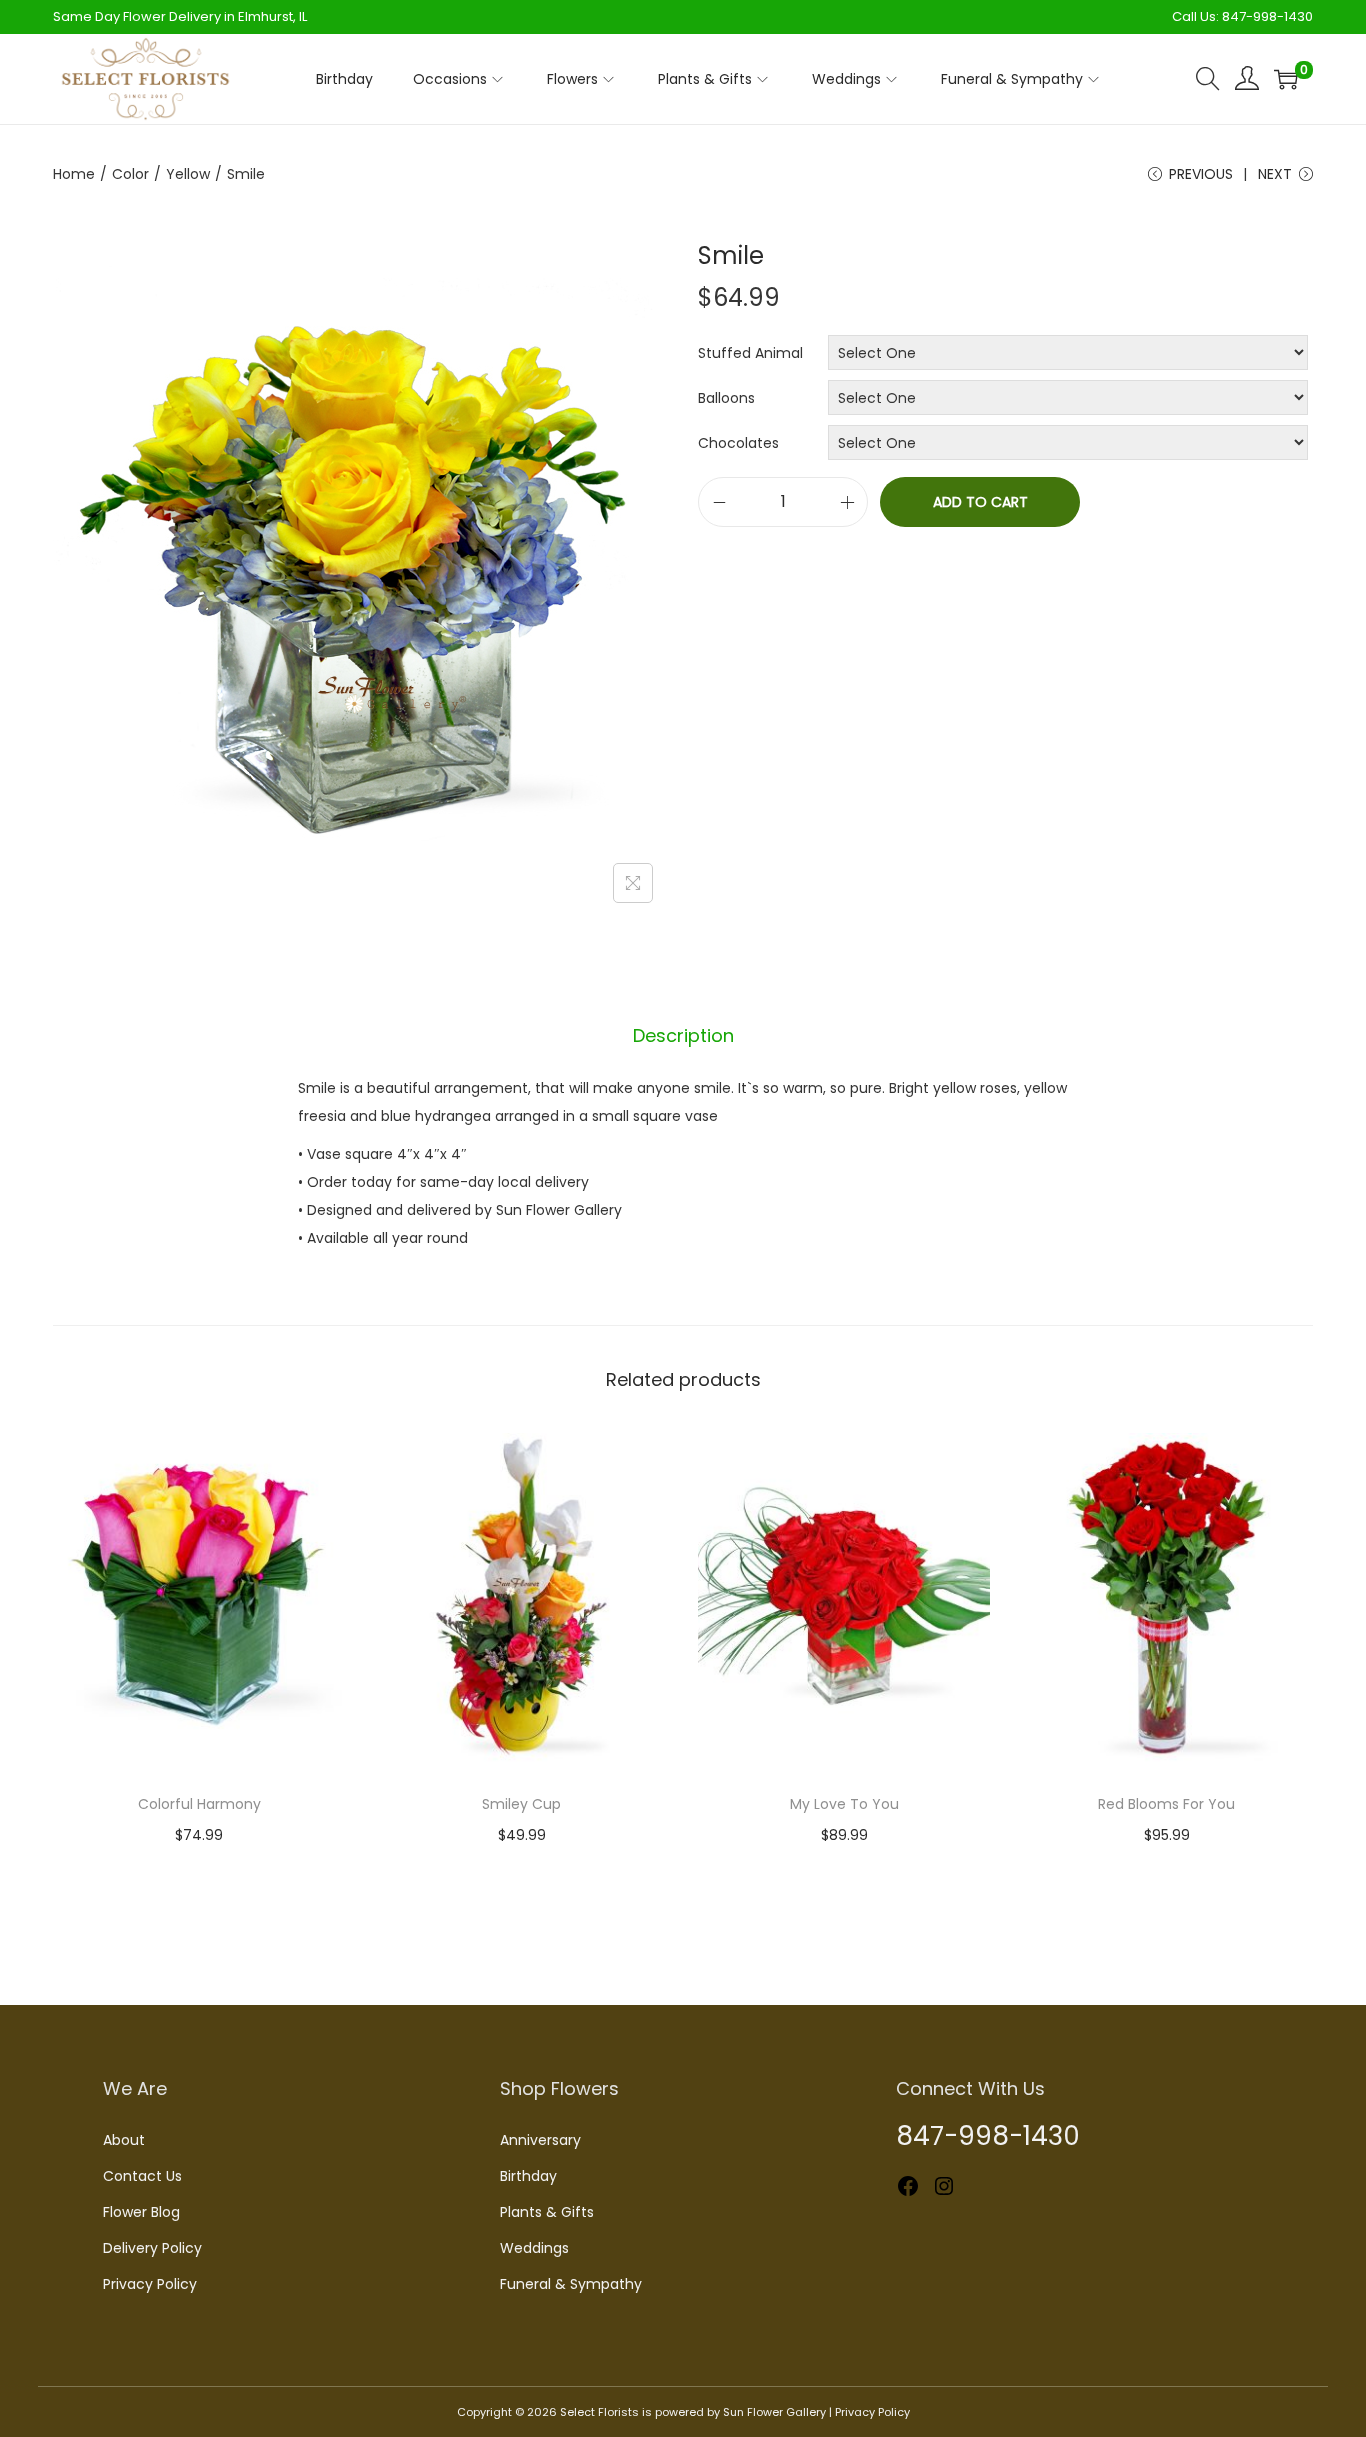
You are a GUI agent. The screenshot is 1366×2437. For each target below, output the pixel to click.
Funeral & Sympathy (571, 2284)
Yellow (188, 174)
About (124, 2140)
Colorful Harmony (199, 1804)
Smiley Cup (521, 1804)
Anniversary (540, 2140)
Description (683, 1035)
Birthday (528, 2176)
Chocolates (738, 443)
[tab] (683, 1036)
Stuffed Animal (750, 353)
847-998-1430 (1267, 16)
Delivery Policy (152, 2248)
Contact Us (142, 2176)
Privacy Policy (150, 2284)
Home (74, 174)
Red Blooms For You (1166, 1804)
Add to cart (980, 502)
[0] (1286, 79)
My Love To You (844, 1804)
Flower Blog (141, 2212)
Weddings (534, 2248)
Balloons (726, 398)
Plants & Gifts (547, 2212)
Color (130, 174)
